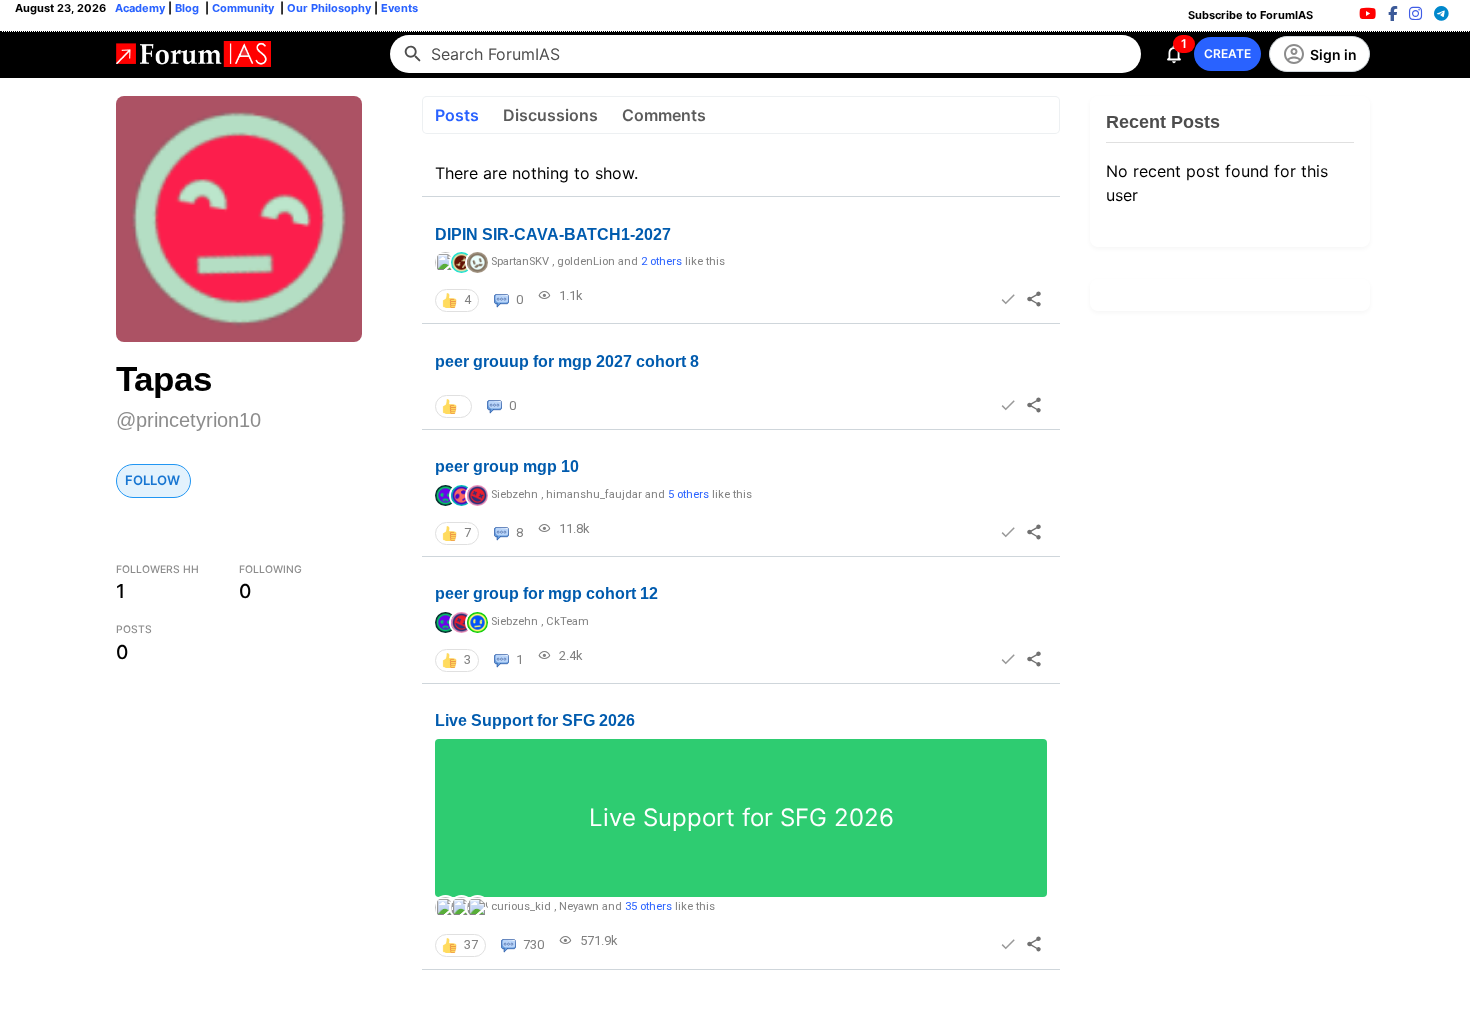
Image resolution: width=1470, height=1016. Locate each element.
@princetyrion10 (188, 420)
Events (398, 8)
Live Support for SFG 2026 (535, 720)
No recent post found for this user (1217, 183)
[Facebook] (1392, 13)
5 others (688, 494)
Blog (188, 8)
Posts (457, 115)
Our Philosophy (327, 8)
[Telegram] (1441, 13)
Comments (664, 115)
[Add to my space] (1007, 299)
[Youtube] (1367, 13)
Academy (140, 8)
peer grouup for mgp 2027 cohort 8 (567, 361)
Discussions (550, 115)
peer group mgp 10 (507, 466)
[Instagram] (1415, 13)
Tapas (164, 378)
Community (244, 8)
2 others (661, 261)
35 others (648, 906)
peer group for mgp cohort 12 (546, 593)
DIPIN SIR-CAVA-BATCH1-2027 (553, 234)
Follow (152, 480)
